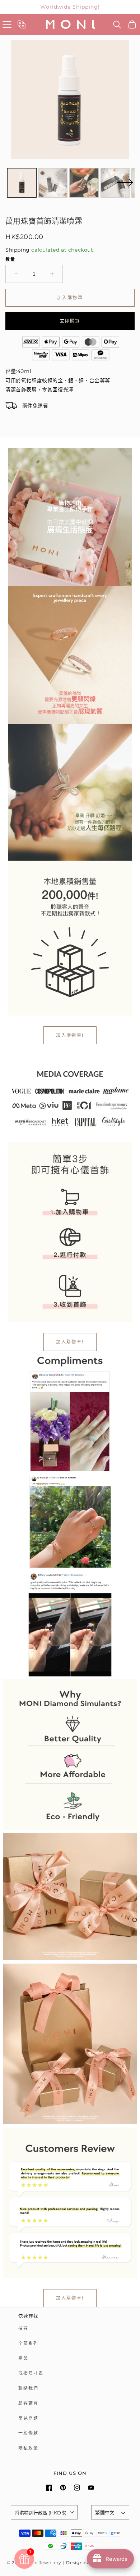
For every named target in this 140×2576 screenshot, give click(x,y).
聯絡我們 (28, 2388)
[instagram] (77, 2488)
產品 (23, 2358)
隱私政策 (28, 2448)
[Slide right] (125, 187)
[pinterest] (63, 2488)
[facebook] (49, 2488)
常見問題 (28, 2418)
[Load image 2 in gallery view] (53, 183)
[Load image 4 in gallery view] (115, 183)
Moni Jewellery (44, 2563)
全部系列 (28, 2343)
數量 (10, 259)
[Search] (117, 24)
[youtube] (91, 2488)
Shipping (18, 250)
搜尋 (23, 2328)
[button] (7, 24)
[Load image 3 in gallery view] (84, 183)
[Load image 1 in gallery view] (22, 183)
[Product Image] (70, 100)
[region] (70, 7)
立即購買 (70, 321)
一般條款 (28, 2433)
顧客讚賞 (28, 2403)
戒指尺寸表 (31, 2373)
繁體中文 (105, 2512)
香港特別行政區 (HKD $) (41, 2513)
